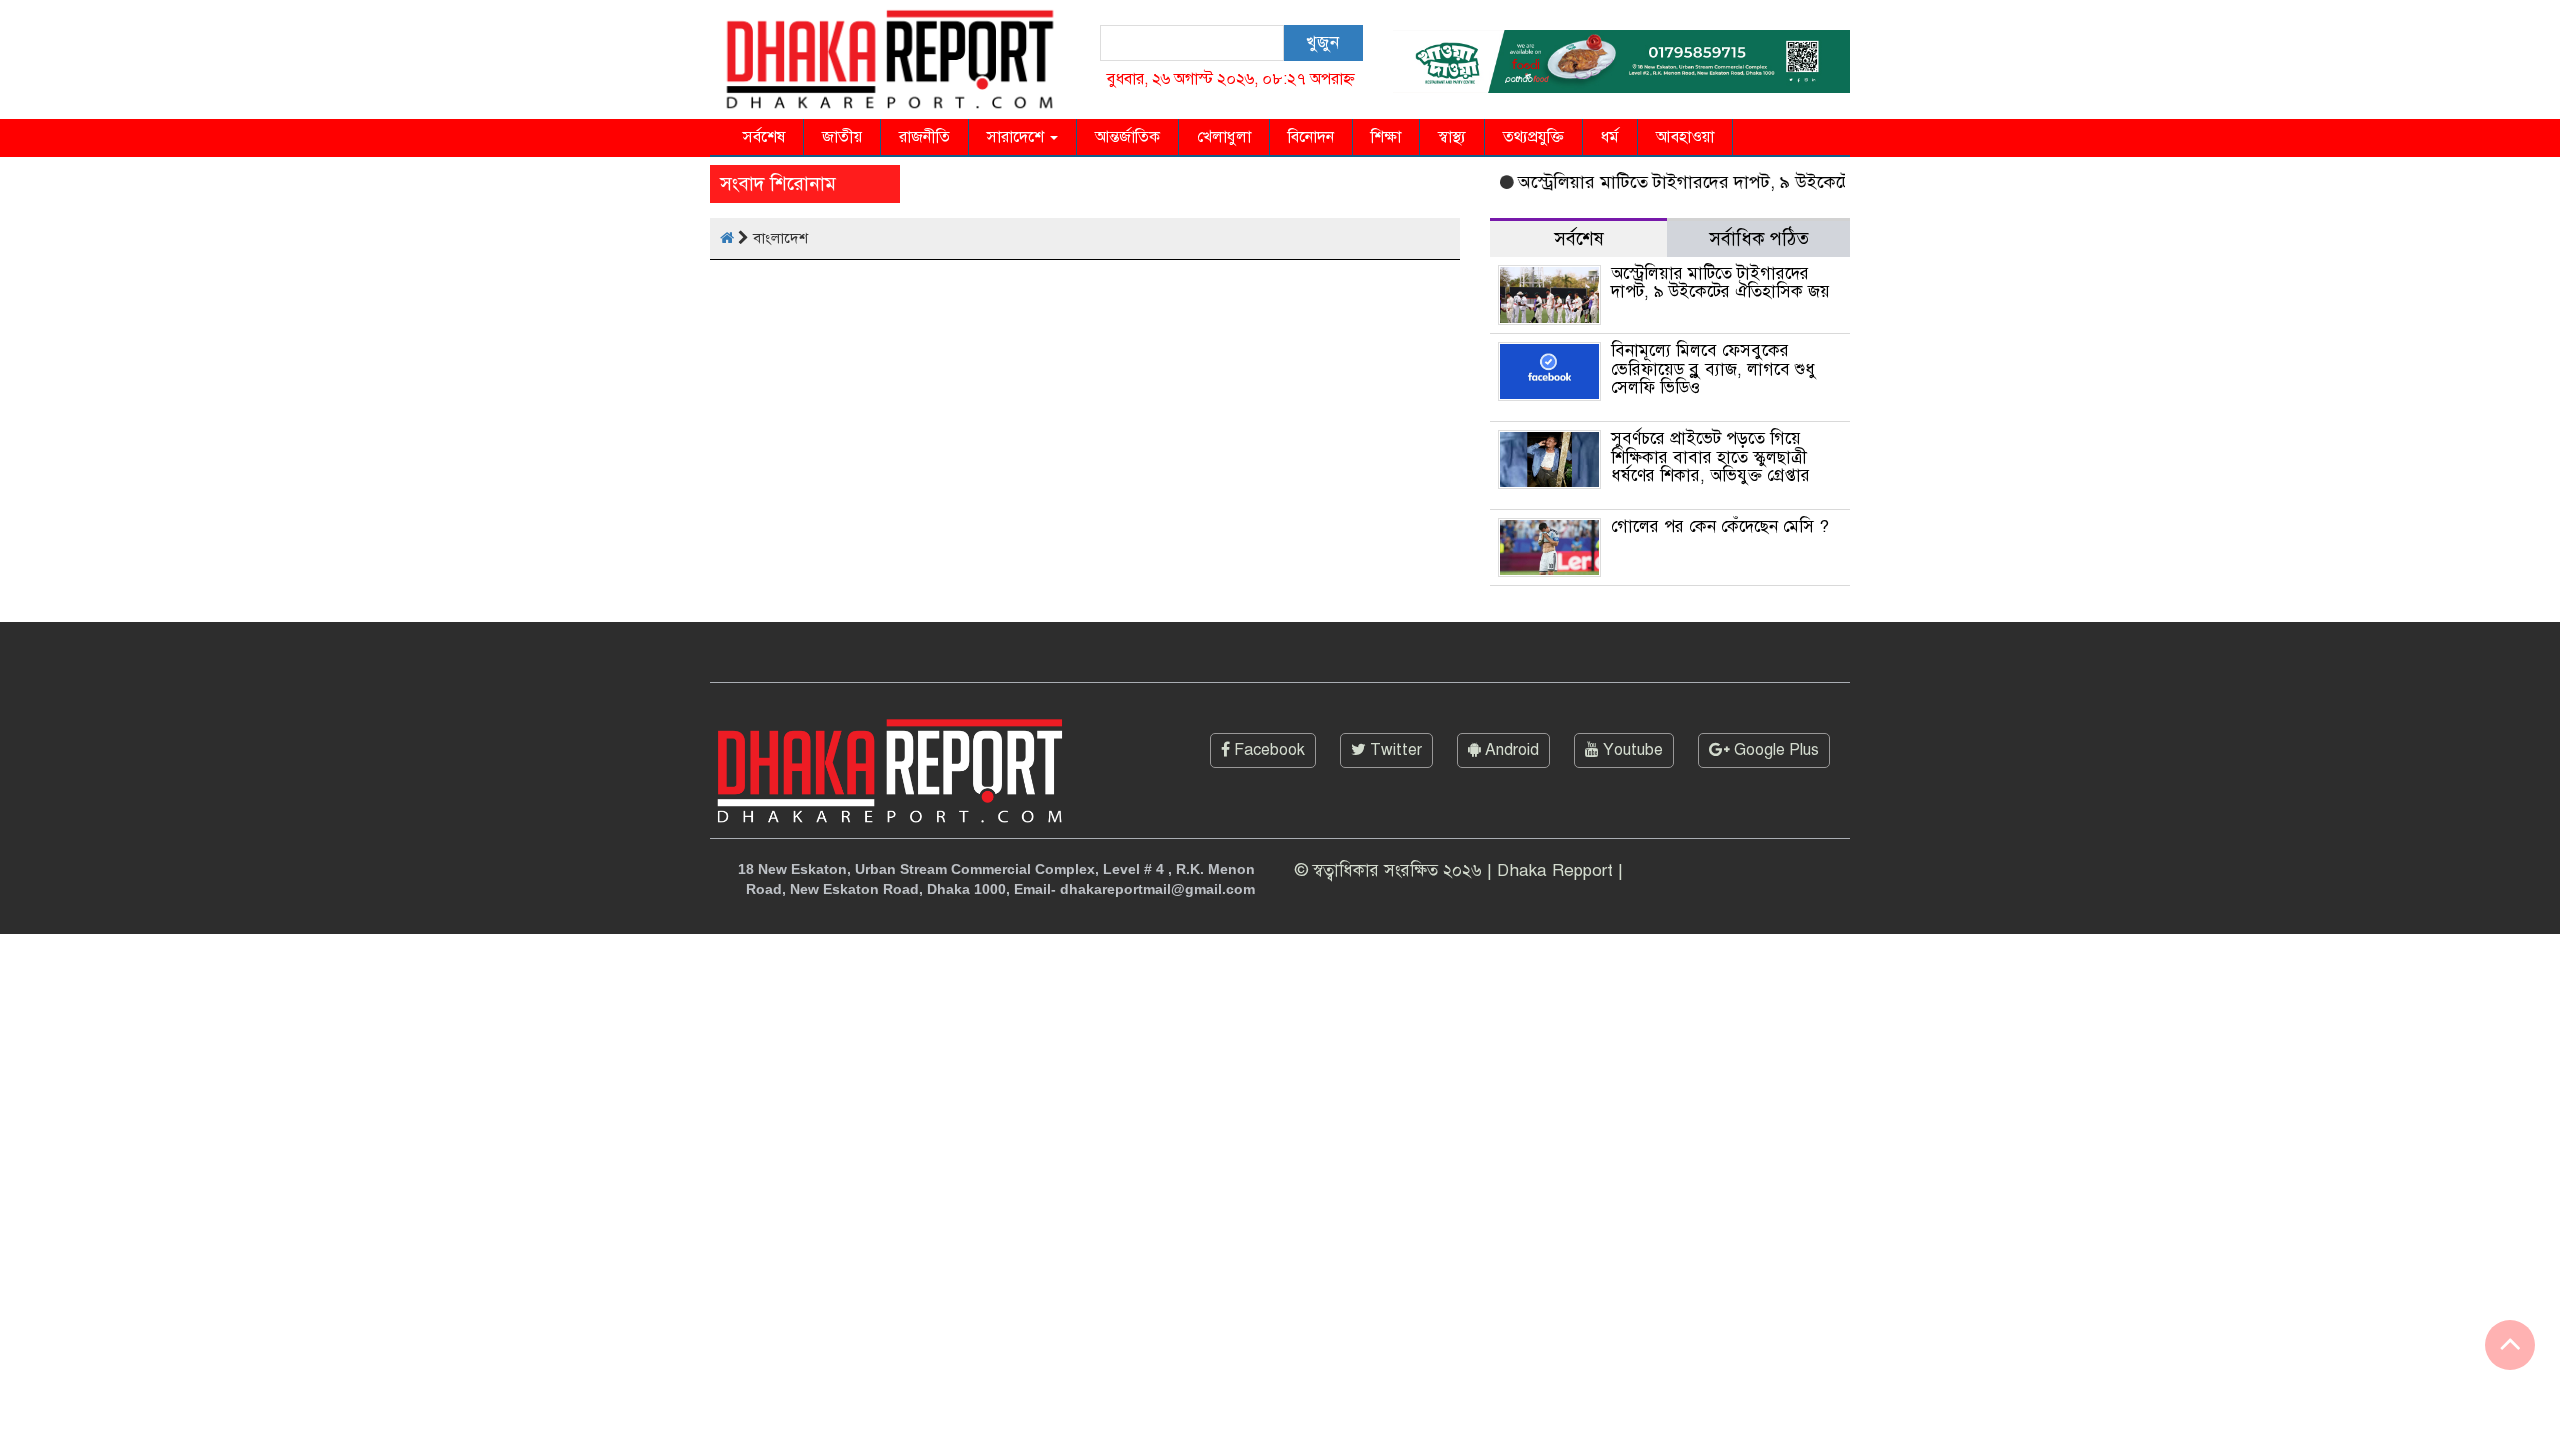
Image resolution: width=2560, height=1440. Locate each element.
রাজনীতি (924, 137)
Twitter (1394, 750)
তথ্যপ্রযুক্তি (1533, 137)
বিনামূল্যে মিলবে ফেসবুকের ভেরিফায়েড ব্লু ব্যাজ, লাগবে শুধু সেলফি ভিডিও (1713, 369)
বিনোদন (1311, 137)
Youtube (1631, 750)
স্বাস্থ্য (1452, 137)
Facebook (1267, 750)
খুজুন (1322, 42)
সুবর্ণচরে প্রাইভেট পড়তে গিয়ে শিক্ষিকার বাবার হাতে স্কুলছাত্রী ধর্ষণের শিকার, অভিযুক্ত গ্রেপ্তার (1710, 457)
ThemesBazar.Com (1781, 955)
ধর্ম (1610, 137)
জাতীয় (842, 137)
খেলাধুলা (1224, 137)
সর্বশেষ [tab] (1579, 238)
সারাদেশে (1017, 137)
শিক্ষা (1386, 137)
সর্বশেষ (764, 137)
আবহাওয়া (1685, 137)
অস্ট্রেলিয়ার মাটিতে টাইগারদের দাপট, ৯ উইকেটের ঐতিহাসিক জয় (1723, 182)
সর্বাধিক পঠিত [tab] (1759, 238)
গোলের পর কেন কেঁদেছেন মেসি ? (1720, 526)
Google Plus (1774, 750)
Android (1510, 750)
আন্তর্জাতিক (1127, 137)
